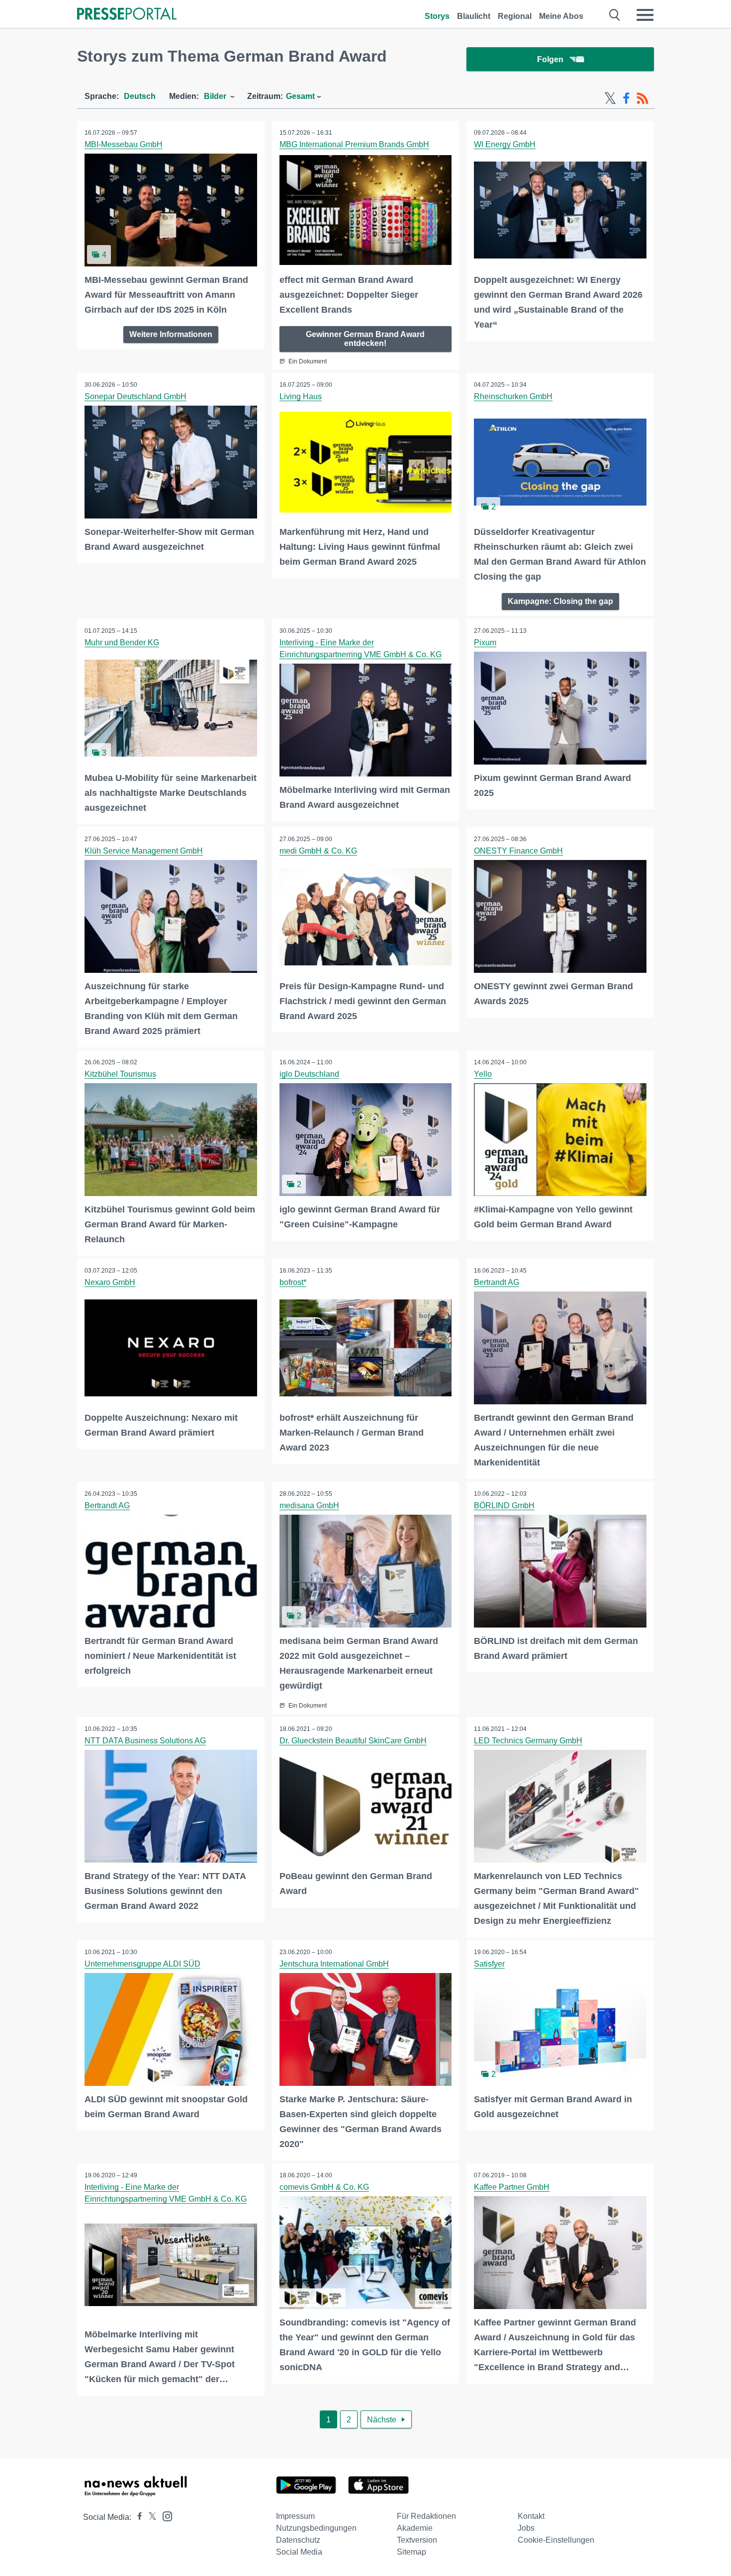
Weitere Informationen (171, 334)
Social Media (299, 2552)
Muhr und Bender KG (122, 643)
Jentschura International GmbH (334, 1964)
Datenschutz (298, 2540)
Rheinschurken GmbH (513, 396)
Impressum (295, 2516)
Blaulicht (474, 16)
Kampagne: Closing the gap (560, 601)
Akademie (415, 2528)
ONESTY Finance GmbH (518, 851)
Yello (483, 1074)
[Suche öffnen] (615, 15)
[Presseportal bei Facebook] (137, 2517)
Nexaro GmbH (110, 1282)
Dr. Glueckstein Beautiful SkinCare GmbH (353, 1741)
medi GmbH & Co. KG (318, 851)
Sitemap (411, 2552)
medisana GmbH (309, 1505)
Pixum (485, 643)
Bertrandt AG (497, 1282)
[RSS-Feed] (642, 98)
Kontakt (531, 2516)
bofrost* (293, 1282)
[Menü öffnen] (645, 15)
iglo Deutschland (309, 1074)
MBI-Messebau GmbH (124, 144)
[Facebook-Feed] (626, 98)
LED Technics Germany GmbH (528, 1741)
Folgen (550, 59)
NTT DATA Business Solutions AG (145, 1741)
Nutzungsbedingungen (316, 2528)
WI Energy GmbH (505, 144)
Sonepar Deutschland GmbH (136, 396)
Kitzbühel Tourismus (120, 1074)
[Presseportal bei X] (149, 2517)
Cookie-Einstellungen (556, 2540)
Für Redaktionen (426, 2516)
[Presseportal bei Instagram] (164, 2516)
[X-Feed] (610, 98)
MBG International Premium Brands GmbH (354, 144)
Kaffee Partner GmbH (512, 2187)
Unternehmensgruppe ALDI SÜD (142, 1964)
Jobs (526, 2528)
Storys (437, 16)
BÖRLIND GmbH (504, 1505)
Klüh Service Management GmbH (144, 851)
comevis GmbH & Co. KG (324, 2187)
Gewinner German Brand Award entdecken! (365, 339)
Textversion (417, 2540)
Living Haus (301, 396)
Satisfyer (489, 1964)
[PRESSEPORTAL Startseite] (127, 15)
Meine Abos (561, 16)
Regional (515, 16)
